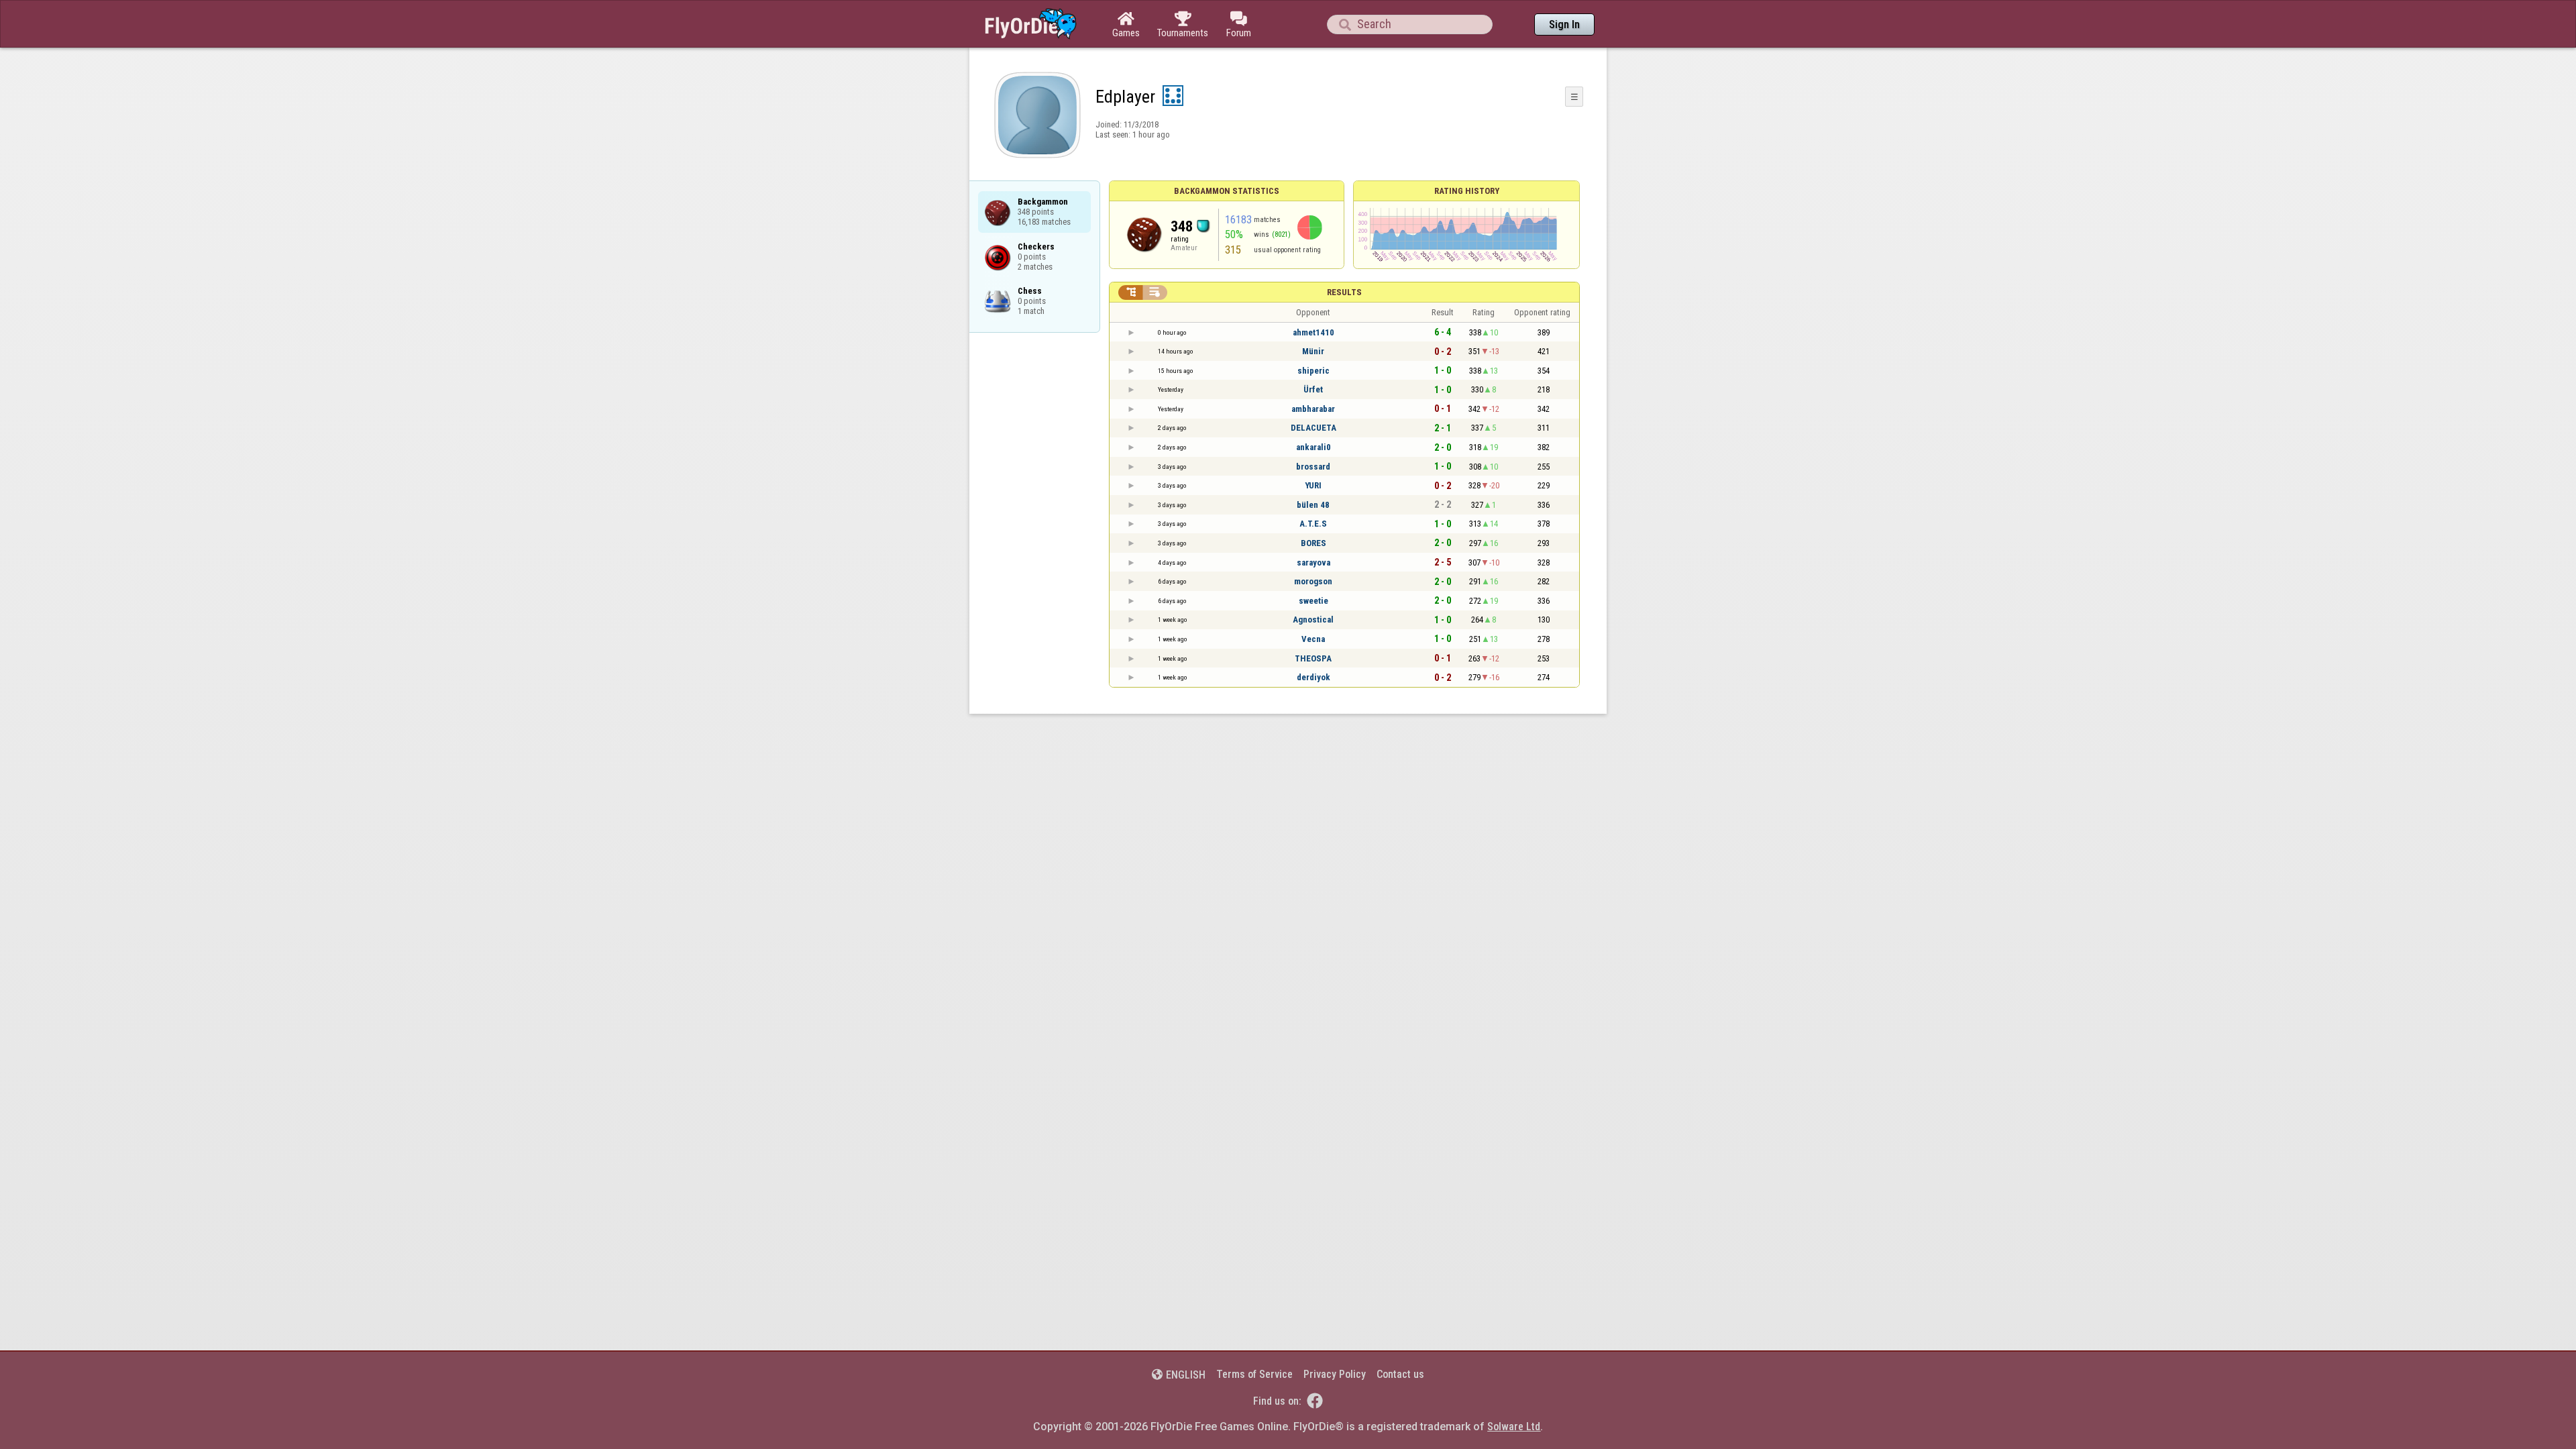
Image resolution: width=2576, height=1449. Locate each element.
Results (1344, 292)
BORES (1313, 543)
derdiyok (1313, 677)
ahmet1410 (1313, 332)
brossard (1313, 467)
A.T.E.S (1313, 524)
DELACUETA (1313, 428)
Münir (1313, 351)
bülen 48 (1313, 505)
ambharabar (1313, 409)
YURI (1313, 485)
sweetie (1313, 601)
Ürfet (1313, 389)
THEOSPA (1313, 658)
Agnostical (1313, 620)
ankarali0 (1313, 447)
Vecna (1313, 639)
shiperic (1313, 371)
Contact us (1400, 1374)
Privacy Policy (1335, 1374)
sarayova (1313, 562)
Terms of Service (1254, 1374)
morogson (1313, 581)
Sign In (1564, 24)
